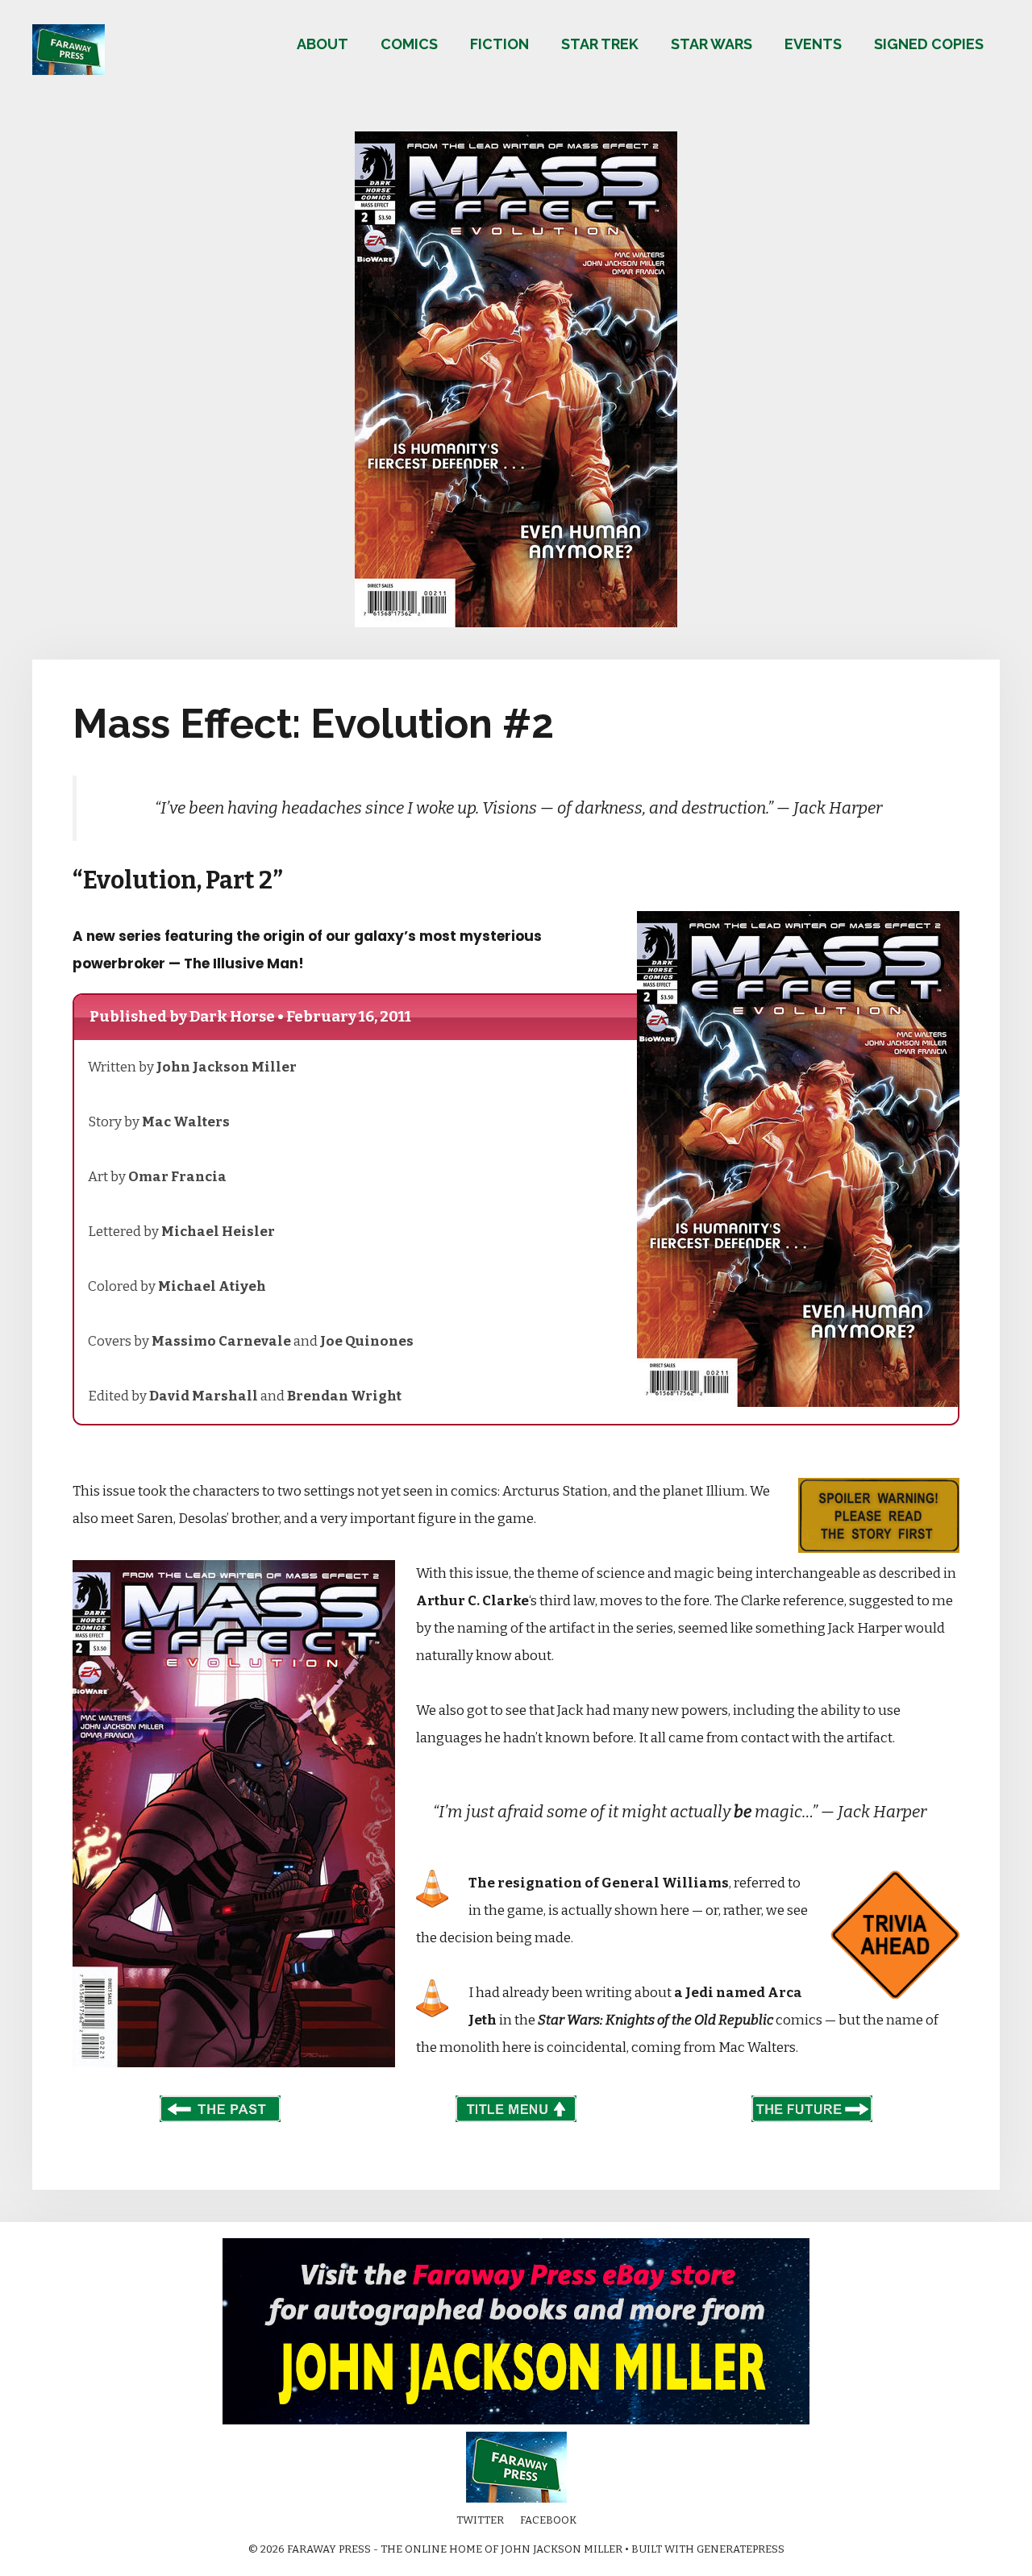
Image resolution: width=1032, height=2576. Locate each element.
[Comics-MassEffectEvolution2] (516, 623)
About (322, 44)
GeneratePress (741, 2549)
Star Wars (712, 44)
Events (813, 44)
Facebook (548, 2520)
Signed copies (929, 44)
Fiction (499, 44)
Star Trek (600, 44)
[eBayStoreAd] (516, 2421)
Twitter (480, 2520)
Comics (409, 44)
